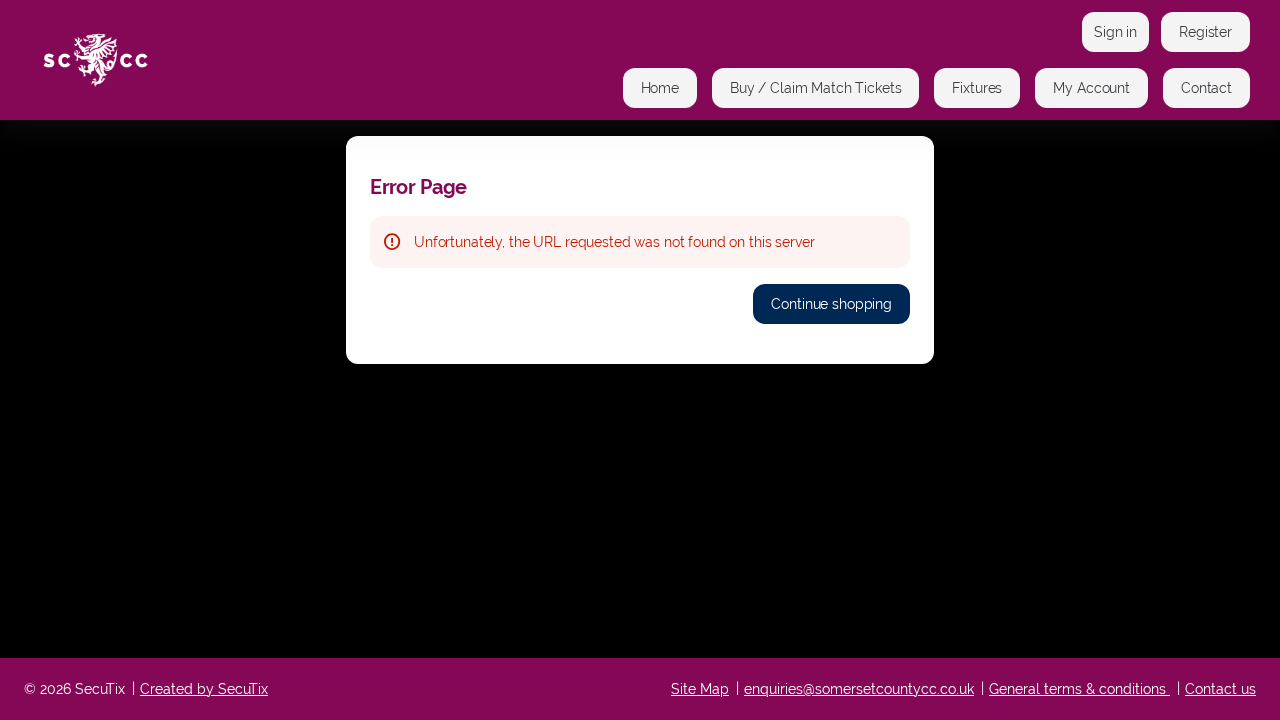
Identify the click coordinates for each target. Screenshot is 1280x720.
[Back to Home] (230, 60)
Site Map (700, 689)
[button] (660, 88)
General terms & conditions (1077, 689)
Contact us (1220, 689)
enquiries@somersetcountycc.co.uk (859, 689)
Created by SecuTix (204, 689)
